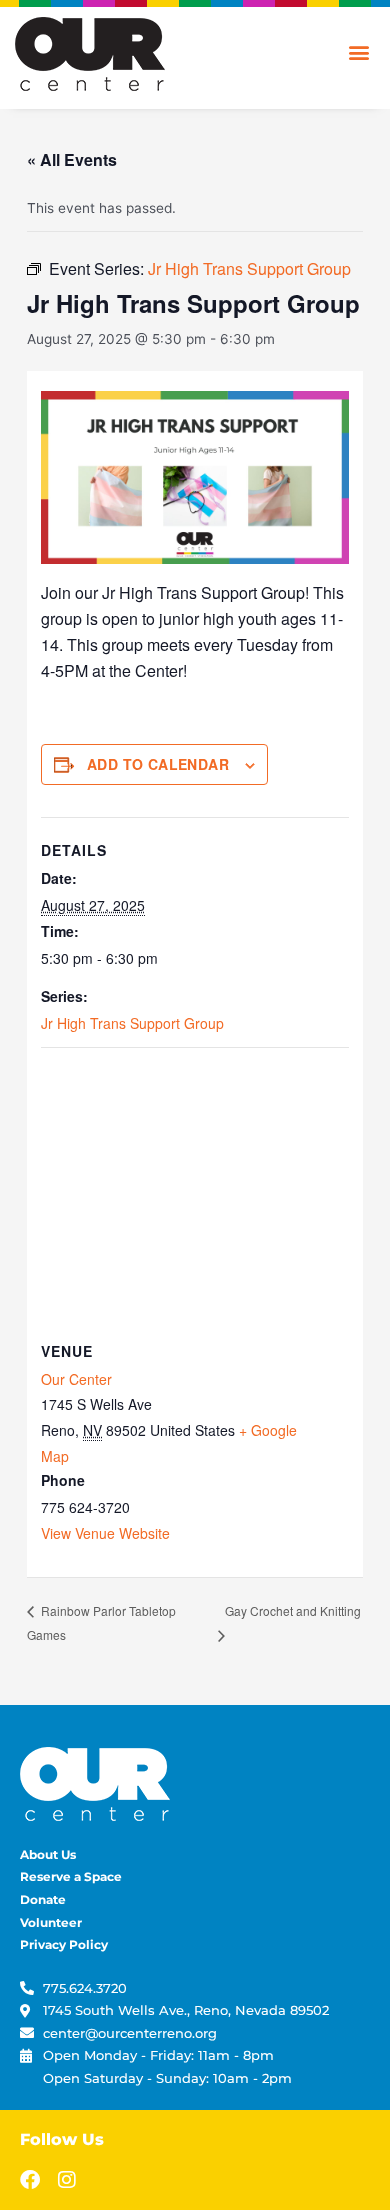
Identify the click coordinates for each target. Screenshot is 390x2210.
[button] (358, 51)
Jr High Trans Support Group (132, 1023)
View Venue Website (105, 1533)
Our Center (76, 1379)
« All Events (72, 159)
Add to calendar (158, 764)
